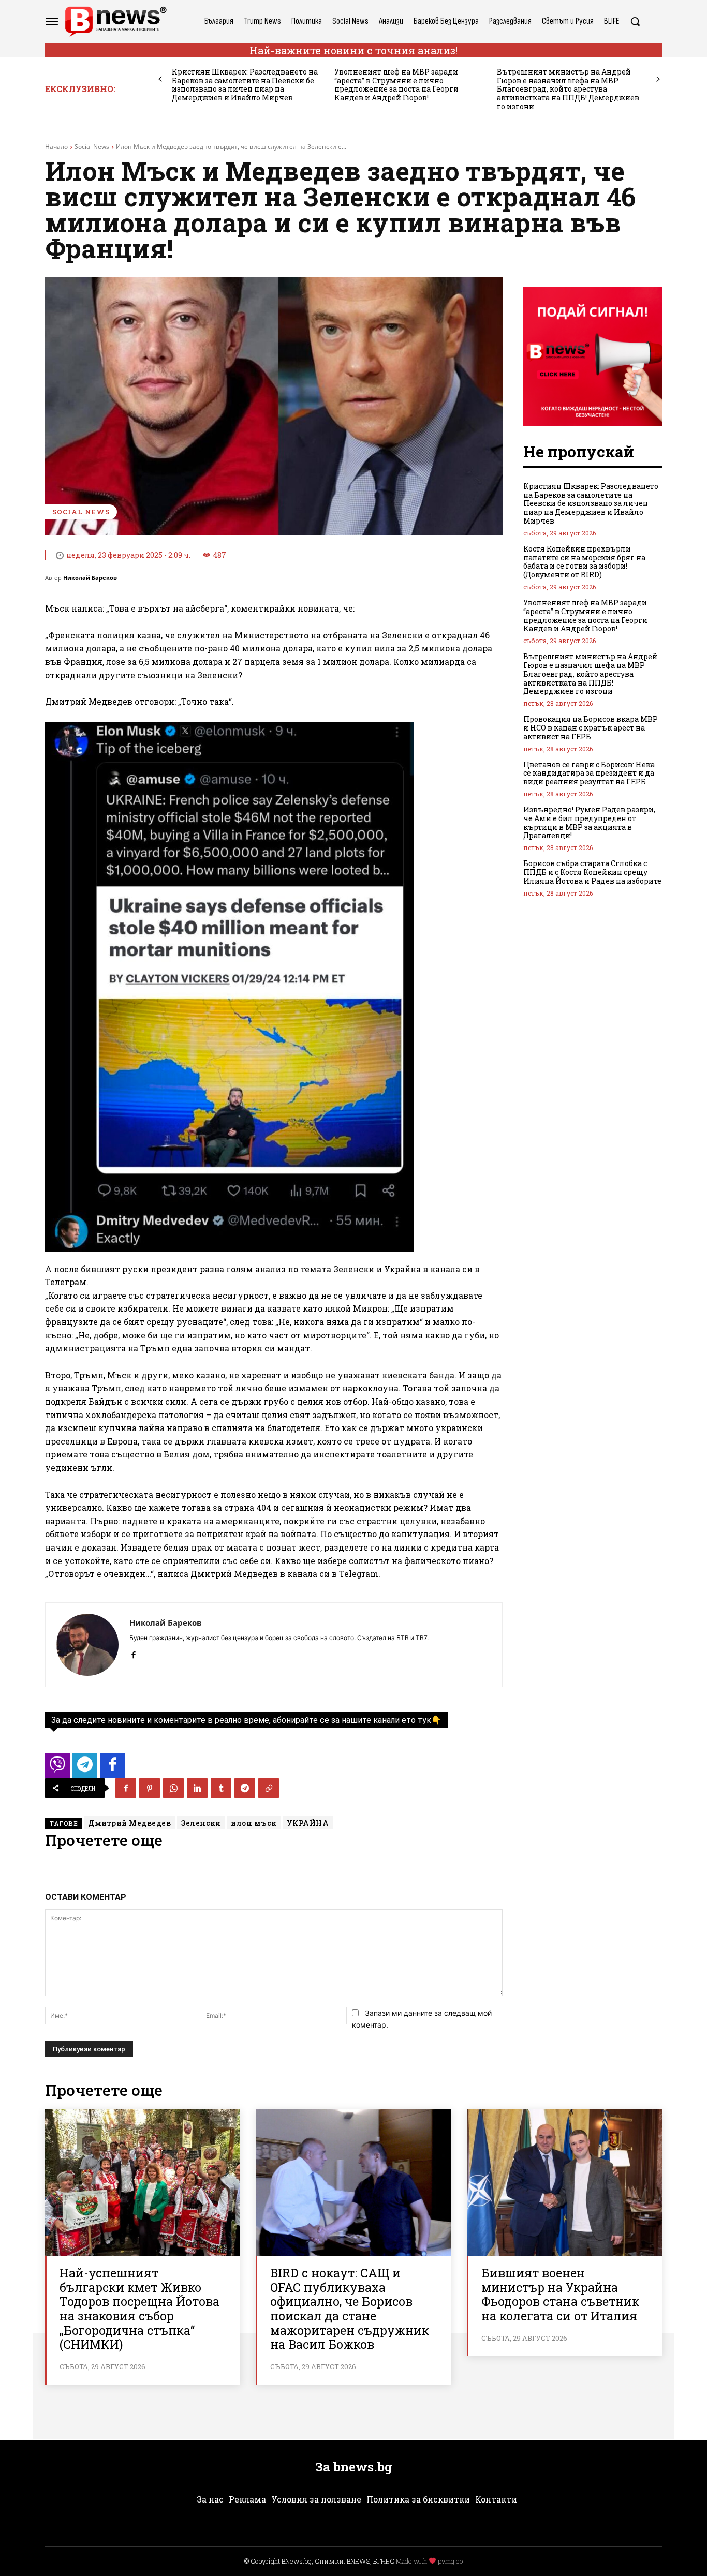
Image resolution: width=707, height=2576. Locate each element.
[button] (635, 21)
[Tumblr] (221, 1788)
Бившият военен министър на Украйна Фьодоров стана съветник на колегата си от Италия (560, 2294)
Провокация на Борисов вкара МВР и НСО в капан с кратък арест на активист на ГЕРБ (591, 728)
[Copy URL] (269, 1788)
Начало (56, 147)
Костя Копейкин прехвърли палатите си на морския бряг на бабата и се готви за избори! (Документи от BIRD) (584, 562)
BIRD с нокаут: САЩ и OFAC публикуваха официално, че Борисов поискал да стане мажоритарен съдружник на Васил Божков (350, 2309)
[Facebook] (133, 1653)
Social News (92, 147)
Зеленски (201, 1823)
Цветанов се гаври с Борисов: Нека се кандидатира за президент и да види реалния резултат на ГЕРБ (589, 773)
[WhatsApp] (173, 1788)
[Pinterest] (150, 1788)
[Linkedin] (197, 1788)
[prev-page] (160, 79)
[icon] (57, 1768)
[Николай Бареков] (87, 1645)
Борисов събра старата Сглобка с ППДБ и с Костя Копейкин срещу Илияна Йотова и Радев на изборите (592, 872)
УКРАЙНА (308, 1823)
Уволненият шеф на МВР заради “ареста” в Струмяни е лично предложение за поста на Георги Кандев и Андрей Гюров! (396, 85)
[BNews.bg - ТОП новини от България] (115, 21)
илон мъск (254, 1823)
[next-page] (658, 79)
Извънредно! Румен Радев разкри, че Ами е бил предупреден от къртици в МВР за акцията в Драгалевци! (589, 822)
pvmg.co (450, 2561)
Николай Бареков (90, 578)
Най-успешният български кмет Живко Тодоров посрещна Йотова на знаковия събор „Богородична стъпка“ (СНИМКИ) (139, 2309)
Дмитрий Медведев (129, 1823)
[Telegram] (245, 1788)
